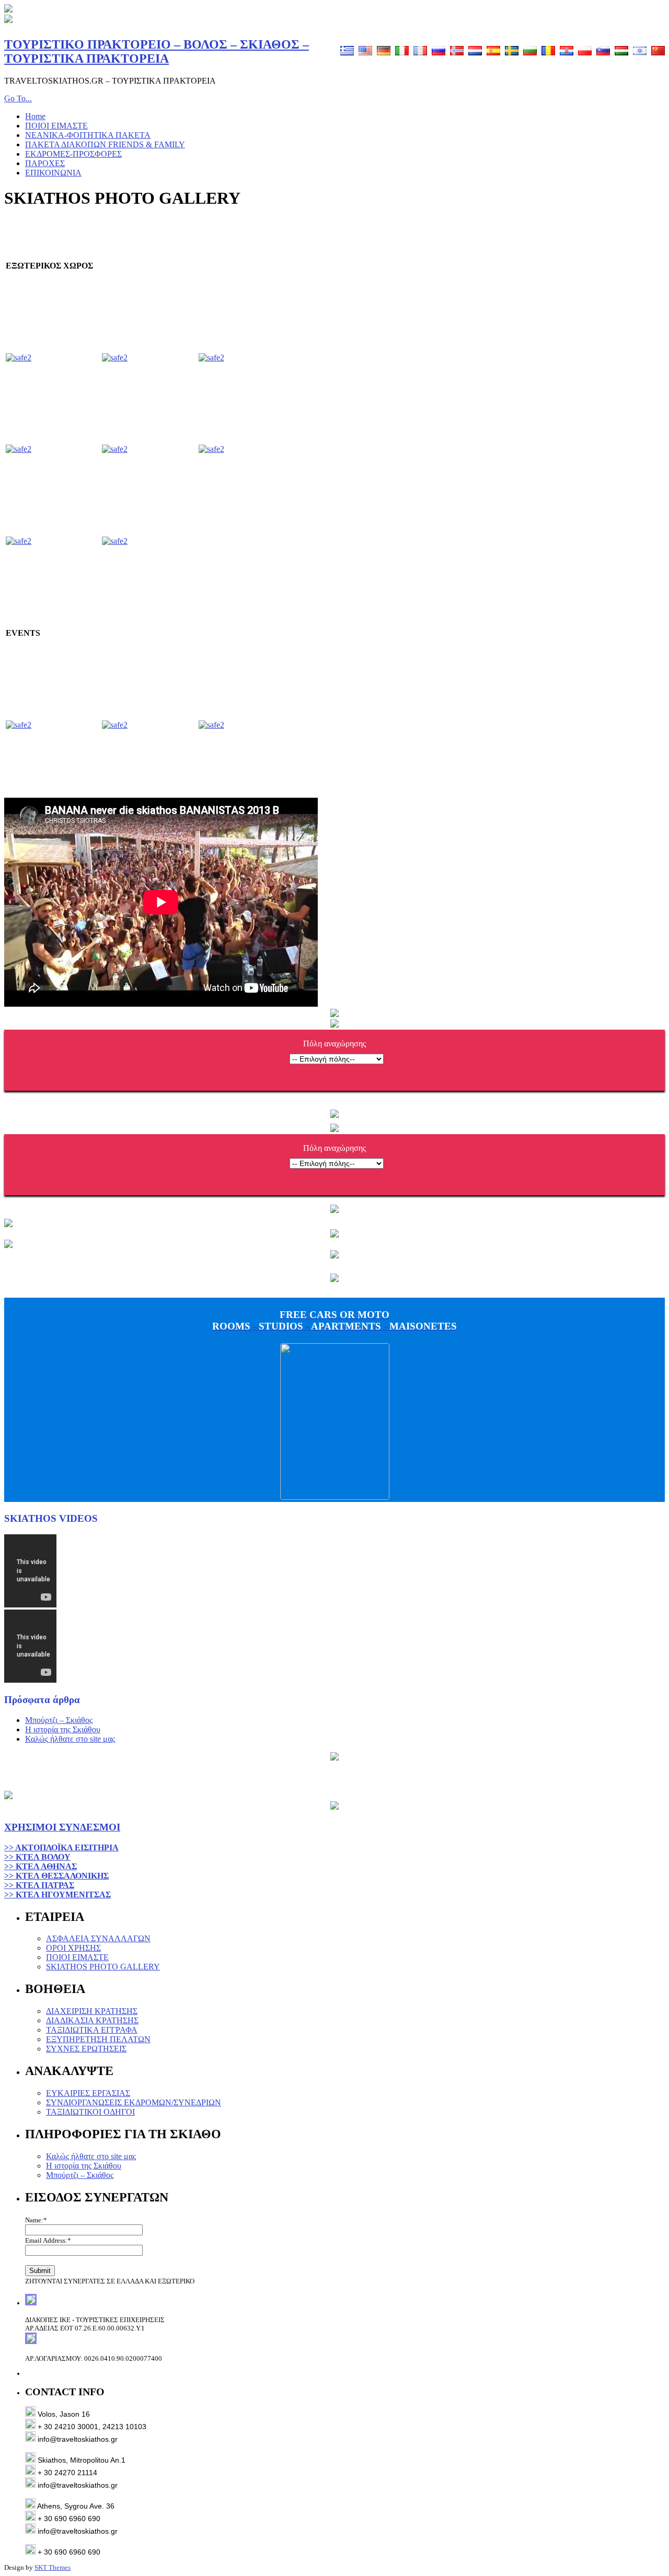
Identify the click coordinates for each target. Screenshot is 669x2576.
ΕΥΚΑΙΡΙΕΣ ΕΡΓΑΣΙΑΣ (88, 2093)
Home (35, 116)
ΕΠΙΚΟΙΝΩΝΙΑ (53, 173)
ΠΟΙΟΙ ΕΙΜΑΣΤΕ (56, 126)
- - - (334, 1320)
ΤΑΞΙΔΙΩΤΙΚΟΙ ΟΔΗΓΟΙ (90, 2112)
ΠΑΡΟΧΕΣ (45, 163)
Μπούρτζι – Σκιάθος (59, 1720)
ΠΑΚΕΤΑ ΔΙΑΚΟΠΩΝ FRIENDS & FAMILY (105, 144)
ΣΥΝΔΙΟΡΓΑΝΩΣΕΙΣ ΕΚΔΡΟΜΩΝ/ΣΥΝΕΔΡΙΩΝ (134, 2102)
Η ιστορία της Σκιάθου (63, 1729)
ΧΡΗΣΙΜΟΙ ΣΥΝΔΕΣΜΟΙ (62, 1827)
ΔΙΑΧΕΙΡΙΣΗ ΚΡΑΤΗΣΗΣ (92, 2011)
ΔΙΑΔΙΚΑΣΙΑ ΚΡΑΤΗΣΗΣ (92, 2020)
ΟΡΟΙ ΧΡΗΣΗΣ (73, 1948)
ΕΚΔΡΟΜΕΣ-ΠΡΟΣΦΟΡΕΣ (73, 154)
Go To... (18, 98)
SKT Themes (53, 2567)
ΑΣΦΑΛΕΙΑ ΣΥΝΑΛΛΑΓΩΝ (98, 1938)
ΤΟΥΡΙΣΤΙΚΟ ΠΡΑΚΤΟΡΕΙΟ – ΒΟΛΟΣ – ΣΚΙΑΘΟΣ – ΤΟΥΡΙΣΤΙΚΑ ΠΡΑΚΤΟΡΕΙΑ (157, 51)
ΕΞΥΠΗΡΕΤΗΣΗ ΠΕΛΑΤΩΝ (98, 2039)
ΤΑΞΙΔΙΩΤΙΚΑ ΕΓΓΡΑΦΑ (92, 2030)
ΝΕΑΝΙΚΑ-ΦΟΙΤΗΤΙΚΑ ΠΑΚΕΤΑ (88, 135)
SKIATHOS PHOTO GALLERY (103, 1967)
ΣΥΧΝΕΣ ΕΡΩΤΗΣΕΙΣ (86, 2049)
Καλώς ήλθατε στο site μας (70, 1739)
